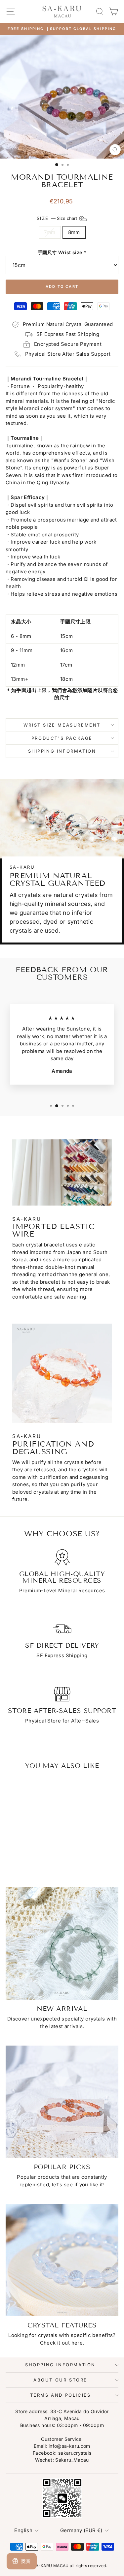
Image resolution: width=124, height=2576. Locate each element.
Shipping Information (62, 751)
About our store (60, 2380)
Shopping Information (60, 2365)
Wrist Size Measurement (62, 725)
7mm (50, 232)
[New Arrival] (62, 1944)
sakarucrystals (75, 2453)
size (58, 218)
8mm (74, 232)
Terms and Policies (61, 2395)
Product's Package (62, 738)
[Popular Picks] (62, 2102)
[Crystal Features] (62, 2260)
